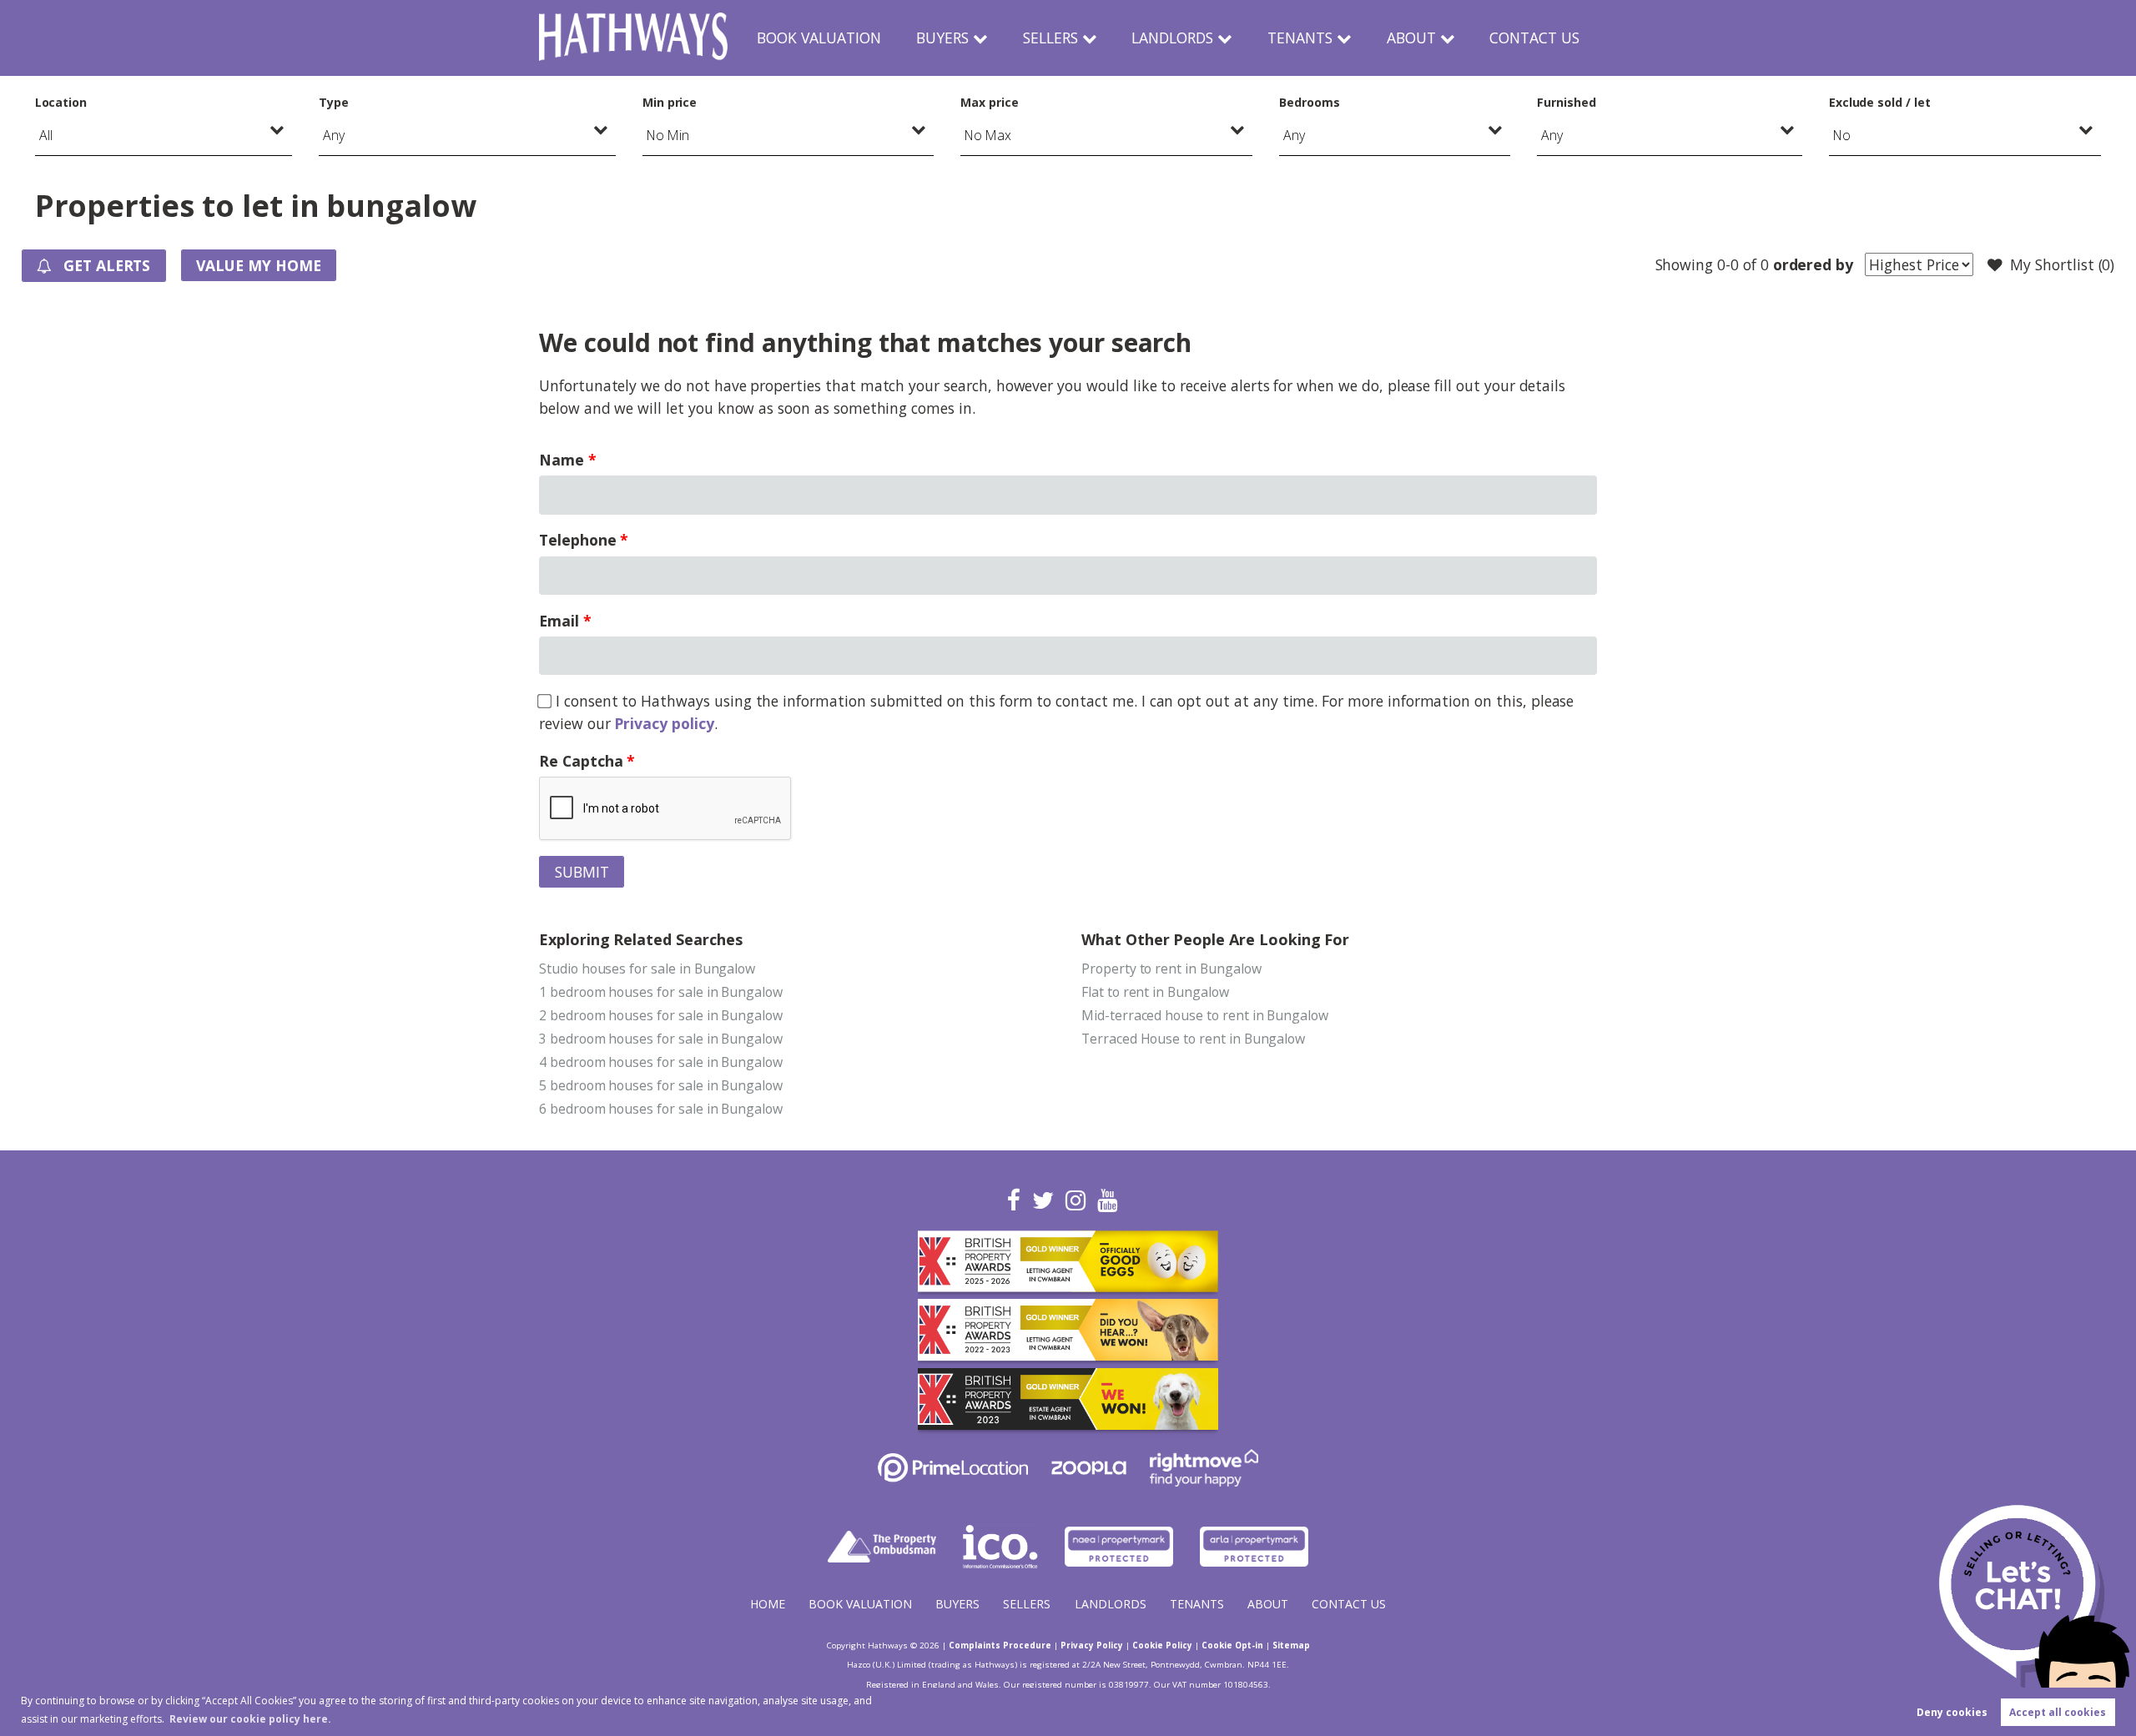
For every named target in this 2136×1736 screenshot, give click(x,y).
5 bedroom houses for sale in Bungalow (661, 1085)
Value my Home (258, 265)
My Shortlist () (2062, 264)
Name (562, 460)
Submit (582, 872)
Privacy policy (664, 723)
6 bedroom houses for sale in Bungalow (661, 1109)
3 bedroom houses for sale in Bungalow (661, 1039)
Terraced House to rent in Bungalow (1193, 1039)
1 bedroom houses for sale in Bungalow (661, 992)
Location (61, 102)
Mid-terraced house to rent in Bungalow (1205, 1015)
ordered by (1813, 264)
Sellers (1050, 38)
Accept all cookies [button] (2058, 1712)
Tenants (1300, 38)
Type (334, 102)
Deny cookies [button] (1952, 1712)
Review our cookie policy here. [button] (250, 1719)
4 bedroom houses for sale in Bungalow (661, 1062)
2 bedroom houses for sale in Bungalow (661, 1015)
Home (768, 1604)
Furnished (1567, 102)
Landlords (1172, 38)
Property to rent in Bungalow (1171, 969)
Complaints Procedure (1000, 1645)
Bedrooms (1310, 102)
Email (559, 621)
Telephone (578, 540)
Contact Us (1534, 38)
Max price (990, 102)
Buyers (942, 38)
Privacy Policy (1092, 1645)
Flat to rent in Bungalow (1155, 992)
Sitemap (1291, 1645)
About (1411, 38)
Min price (670, 102)
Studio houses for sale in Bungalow (647, 969)
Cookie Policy (1162, 1645)
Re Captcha (581, 761)
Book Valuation (819, 38)
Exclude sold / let (1880, 102)
